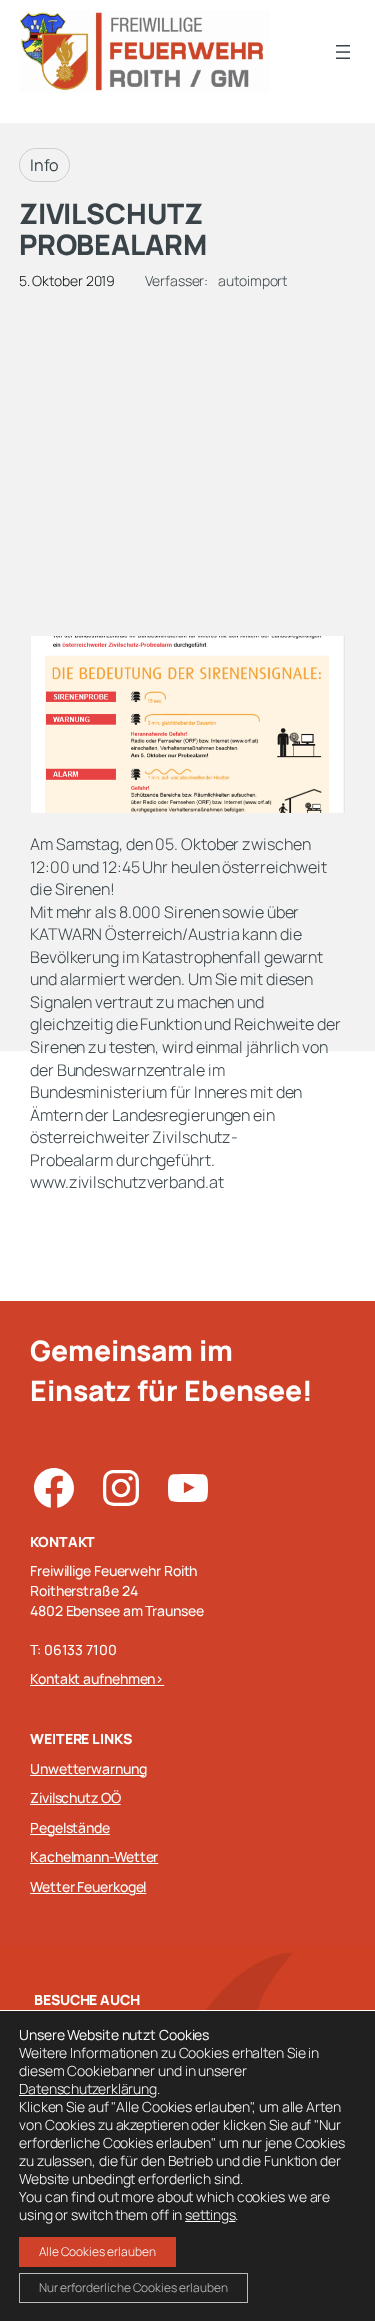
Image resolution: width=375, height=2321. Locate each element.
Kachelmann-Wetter (94, 1856)
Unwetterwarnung (88, 1768)
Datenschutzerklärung (88, 2088)
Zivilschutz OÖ (75, 1797)
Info (45, 165)
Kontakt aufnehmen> (97, 1678)
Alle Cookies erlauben (97, 2251)
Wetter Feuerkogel (88, 1886)
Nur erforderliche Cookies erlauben (133, 2287)
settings (210, 2215)
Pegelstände (70, 1827)
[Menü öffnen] (343, 52)
